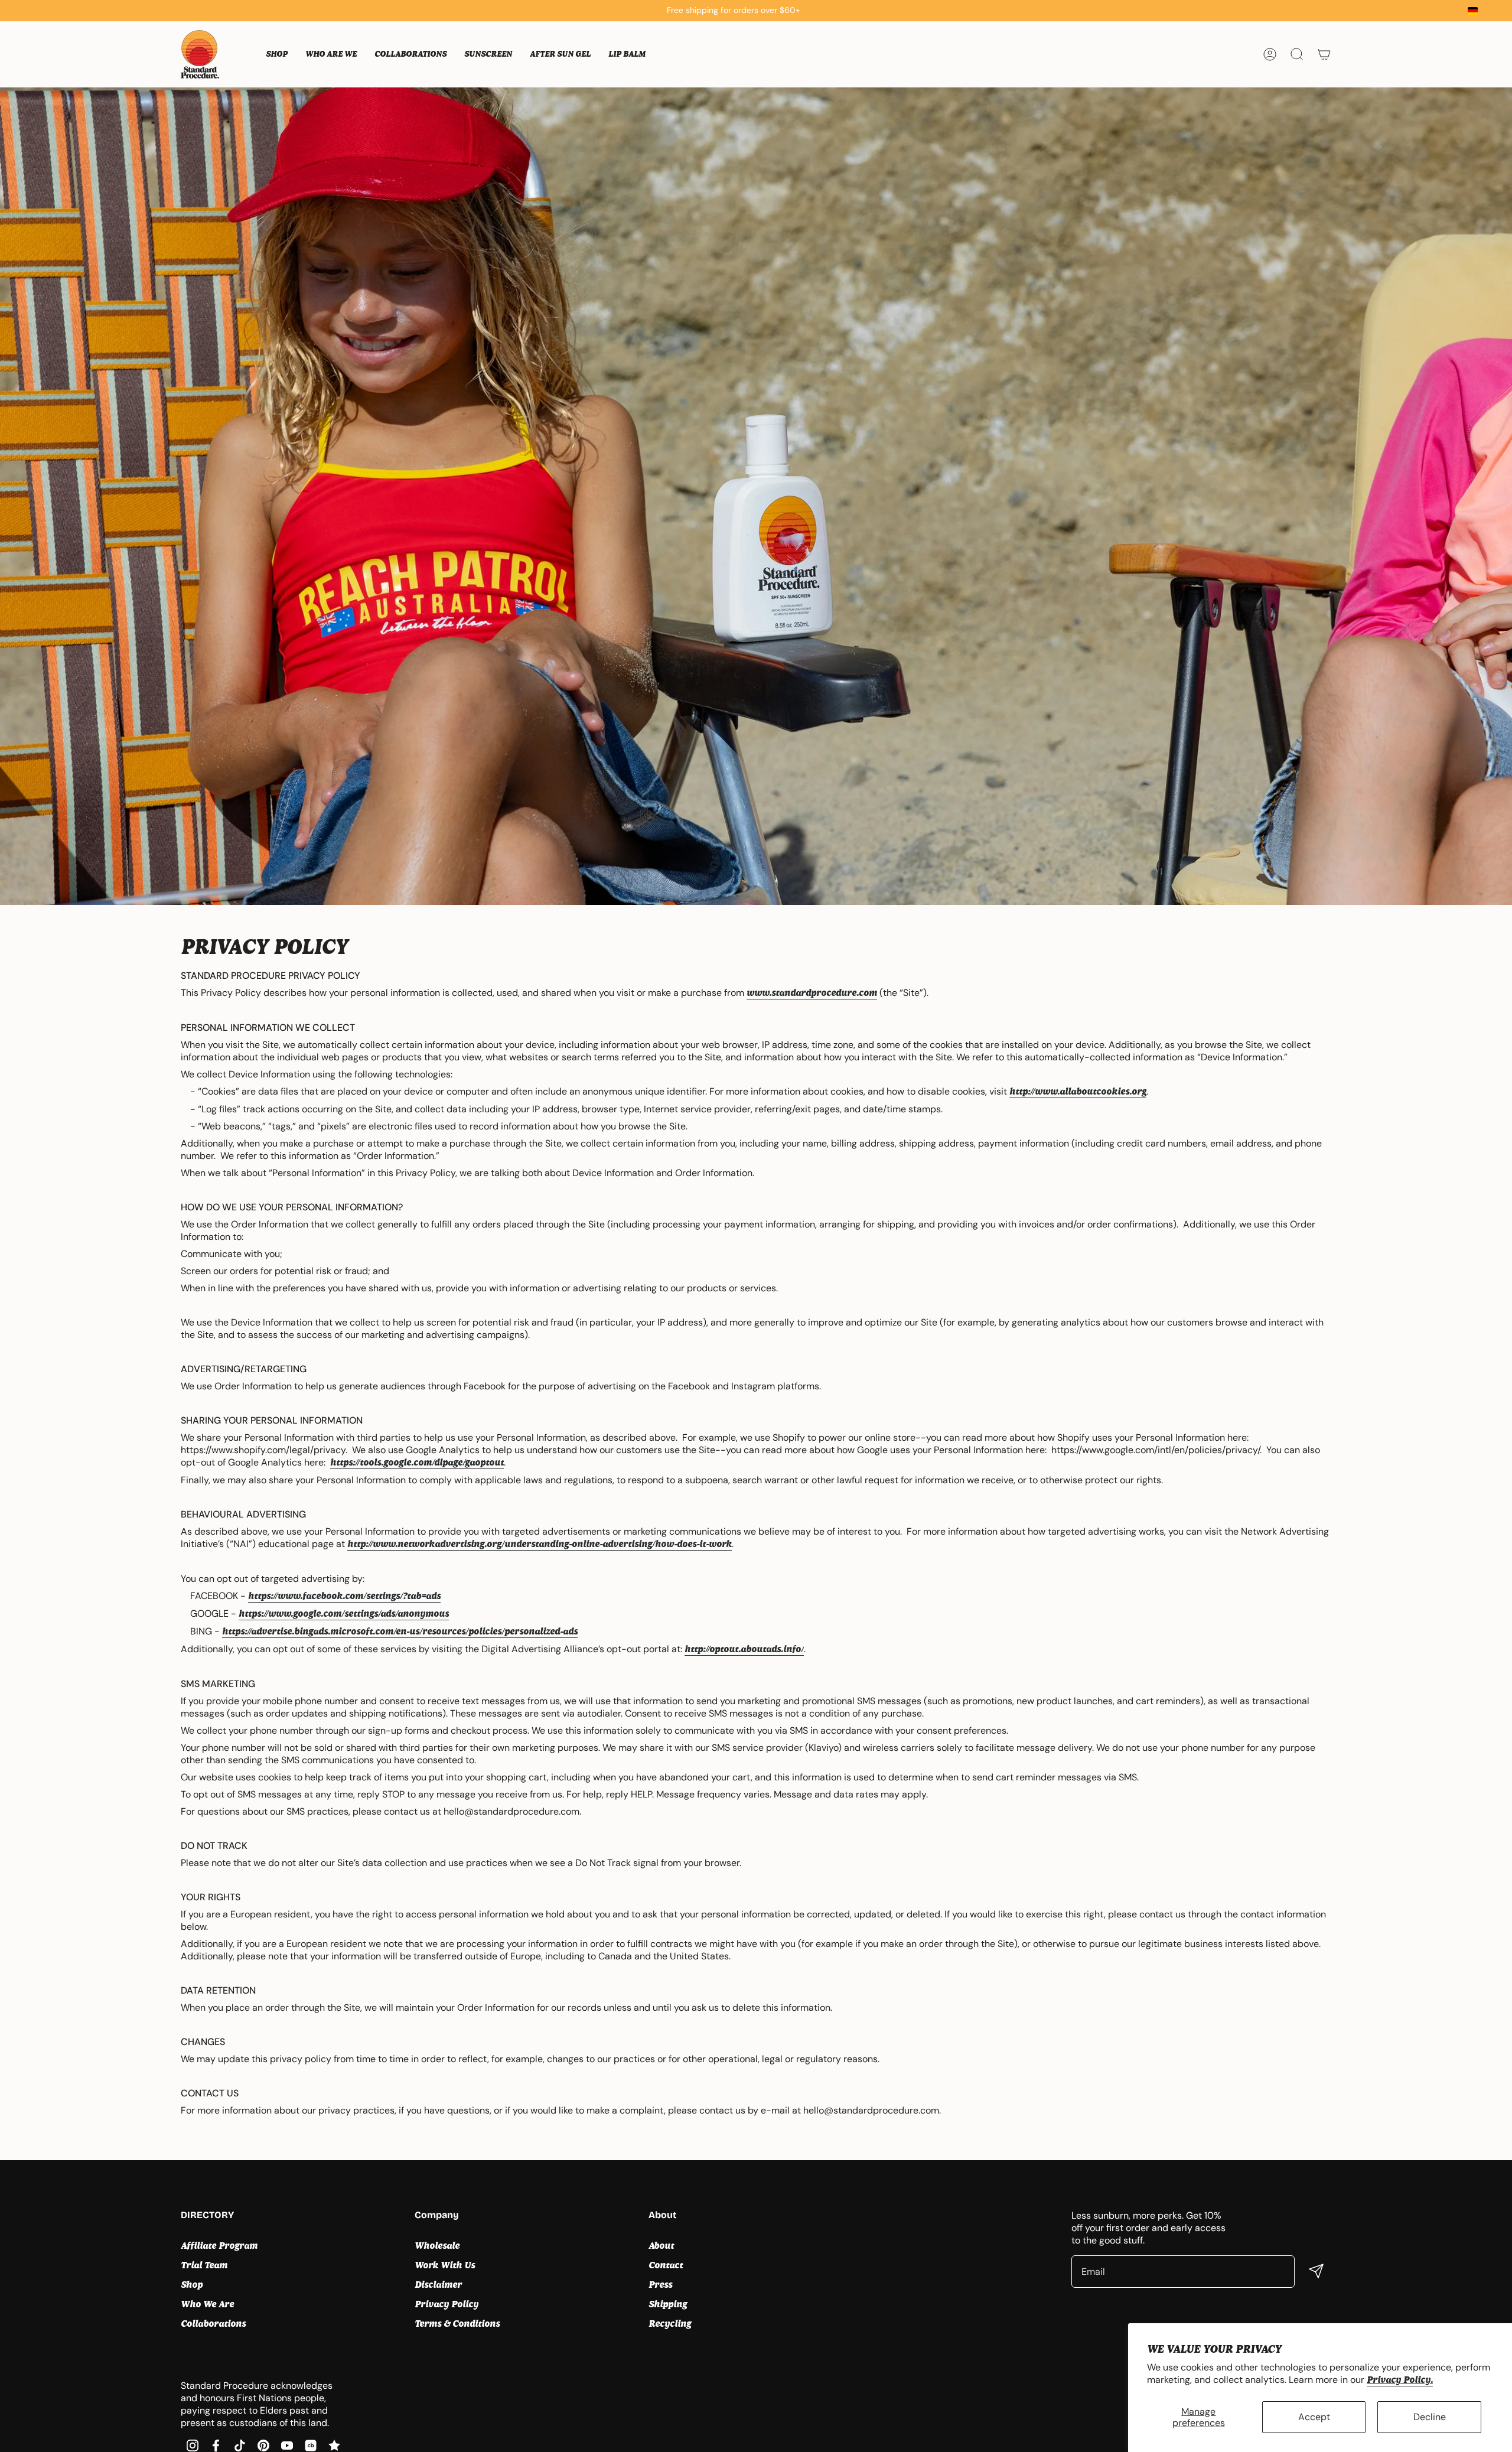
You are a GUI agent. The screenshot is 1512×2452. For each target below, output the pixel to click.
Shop (192, 2285)
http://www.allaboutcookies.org (1078, 1091)
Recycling (670, 2324)
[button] (277, 54)
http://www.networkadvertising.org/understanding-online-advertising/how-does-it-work (540, 1544)
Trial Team (204, 2265)
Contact (666, 2265)
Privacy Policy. (1400, 2380)
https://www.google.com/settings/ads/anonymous (344, 1613)
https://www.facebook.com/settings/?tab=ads (344, 1596)
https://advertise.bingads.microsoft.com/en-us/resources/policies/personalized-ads (400, 1631)
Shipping (668, 2304)
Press (660, 2285)
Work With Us (445, 2265)
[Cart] (1324, 54)
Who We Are (207, 2304)
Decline (1430, 2417)
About (661, 2246)
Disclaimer (438, 2285)
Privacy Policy (447, 2304)
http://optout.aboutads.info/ (744, 1649)
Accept (1314, 2417)
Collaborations (213, 2324)
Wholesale (437, 2246)
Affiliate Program (219, 2246)
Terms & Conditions (457, 2324)
